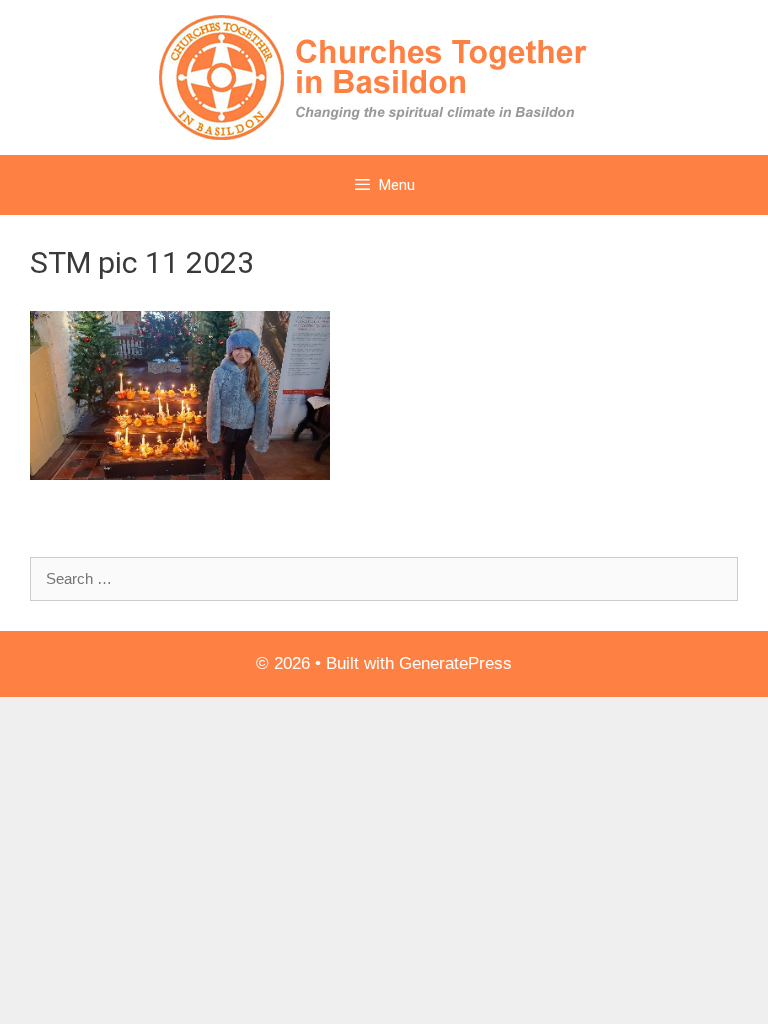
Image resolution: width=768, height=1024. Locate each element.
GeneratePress (455, 663)
